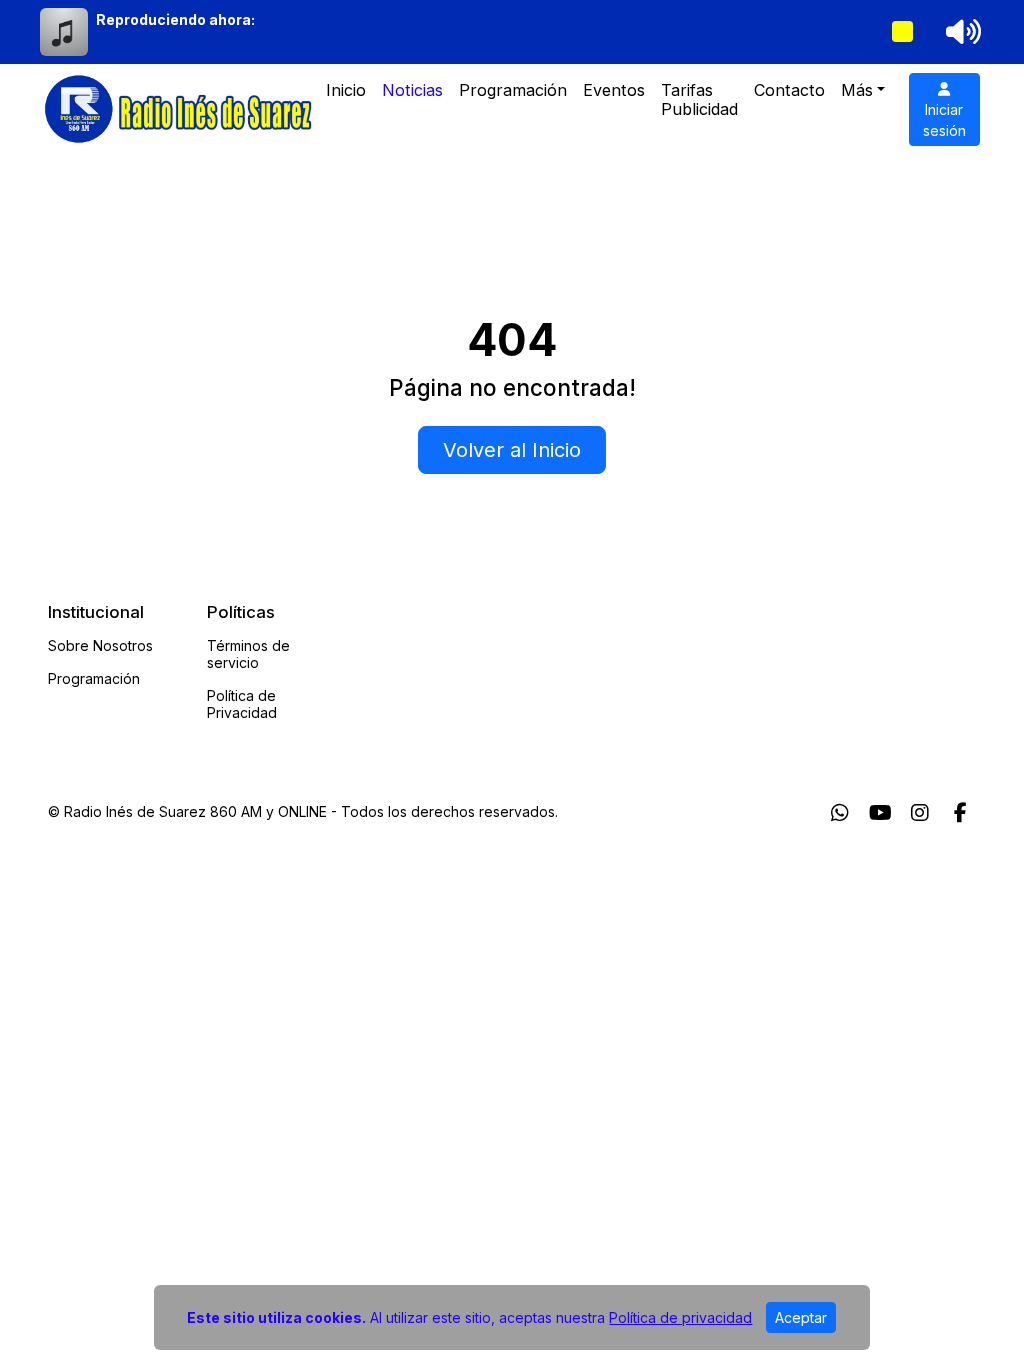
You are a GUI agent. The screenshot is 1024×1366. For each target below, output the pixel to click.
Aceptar (801, 1317)
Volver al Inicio (512, 450)
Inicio (346, 90)
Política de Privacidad (242, 704)
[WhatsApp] (840, 813)
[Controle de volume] (960, 32)
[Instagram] (920, 813)
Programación (513, 90)
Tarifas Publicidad (699, 99)
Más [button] (857, 90)
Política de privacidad (680, 1317)
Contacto (789, 90)
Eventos (614, 90)
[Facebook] (960, 813)
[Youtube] (880, 813)
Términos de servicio (248, 654)
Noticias (412, 90)
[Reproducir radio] (903, 32)
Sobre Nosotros (100, 645)
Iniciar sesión (944, 120)
